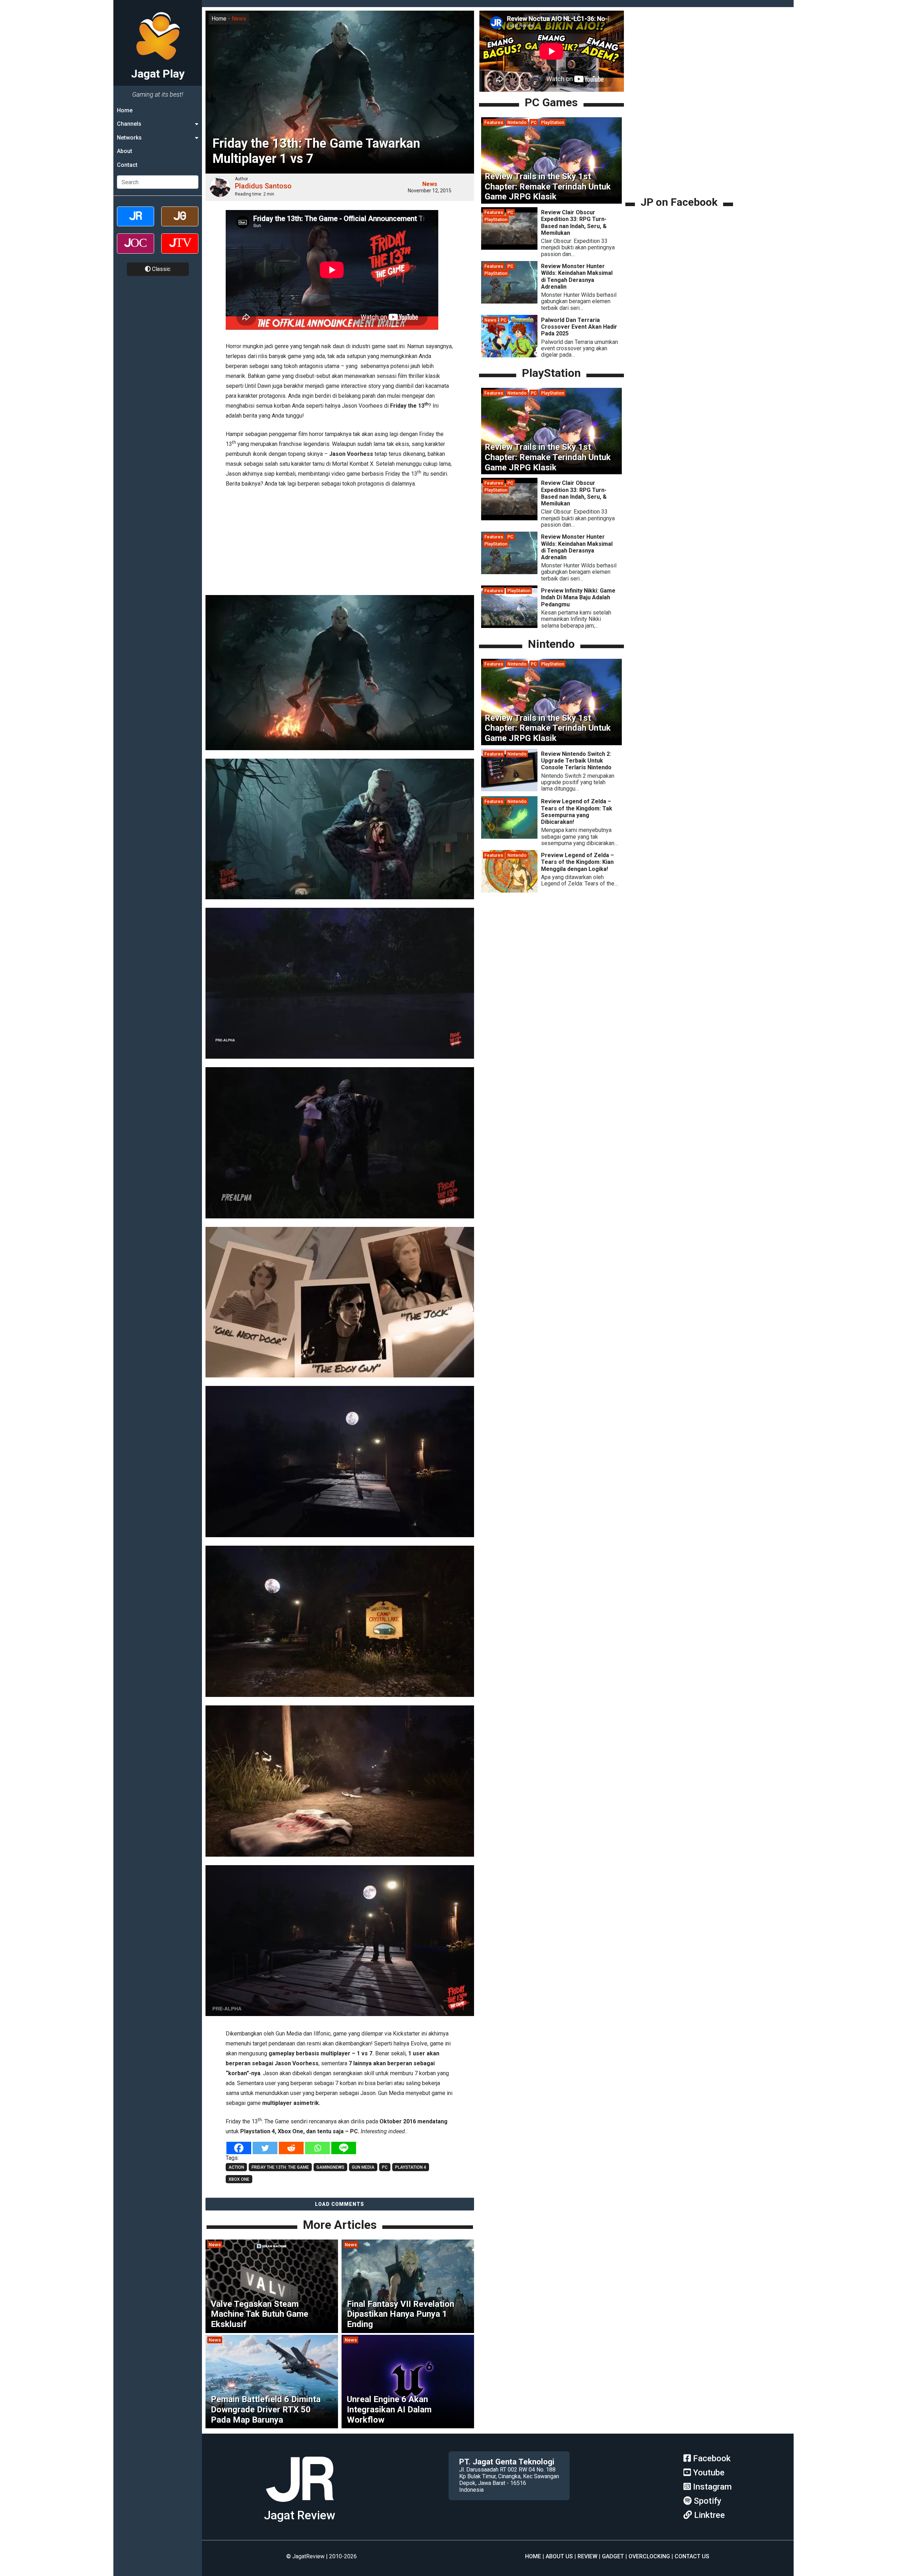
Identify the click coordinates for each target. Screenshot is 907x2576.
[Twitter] (265, 2148)
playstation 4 (411, 2167)
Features (494, 122)
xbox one (239, 2179)
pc (385, 2167)
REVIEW (587, 2556)
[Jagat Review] (136, 223)
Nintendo (517, 122)
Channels (129, 124)
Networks (129, 138)
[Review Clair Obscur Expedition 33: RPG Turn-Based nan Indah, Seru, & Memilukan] (509, 248)
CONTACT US (692, 2556)
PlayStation (553, 122)
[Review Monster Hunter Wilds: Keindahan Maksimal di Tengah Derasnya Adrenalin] (509, 302)
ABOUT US (559, 2556)
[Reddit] (291, 2148)
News (239, 19)
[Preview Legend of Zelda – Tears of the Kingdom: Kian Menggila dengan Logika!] (509, 891)
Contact (127, 165)
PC (534, 122)
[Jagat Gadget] (180, 223)
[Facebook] (239, 2148)
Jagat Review (300, 2515)
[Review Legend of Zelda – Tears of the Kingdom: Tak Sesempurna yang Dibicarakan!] (509, 837)
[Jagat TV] (180, 250)
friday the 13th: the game (280, 2167)
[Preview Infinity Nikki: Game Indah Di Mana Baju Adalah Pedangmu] (509, 626)
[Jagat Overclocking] (136, 250)
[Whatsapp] (317, 2148)
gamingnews (330, 2167)
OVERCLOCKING (649, 2556)
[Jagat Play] (300, 2505)
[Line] (344, 2148)
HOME (533, 2556)
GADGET (613, 2556)
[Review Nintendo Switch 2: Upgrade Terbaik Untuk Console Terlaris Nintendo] (509, 789)
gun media (363, 2167)
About (125, 151)
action (236, 2167)
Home (125, 110)
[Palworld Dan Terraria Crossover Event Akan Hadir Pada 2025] (509, 355)
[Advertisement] (340, 543)
